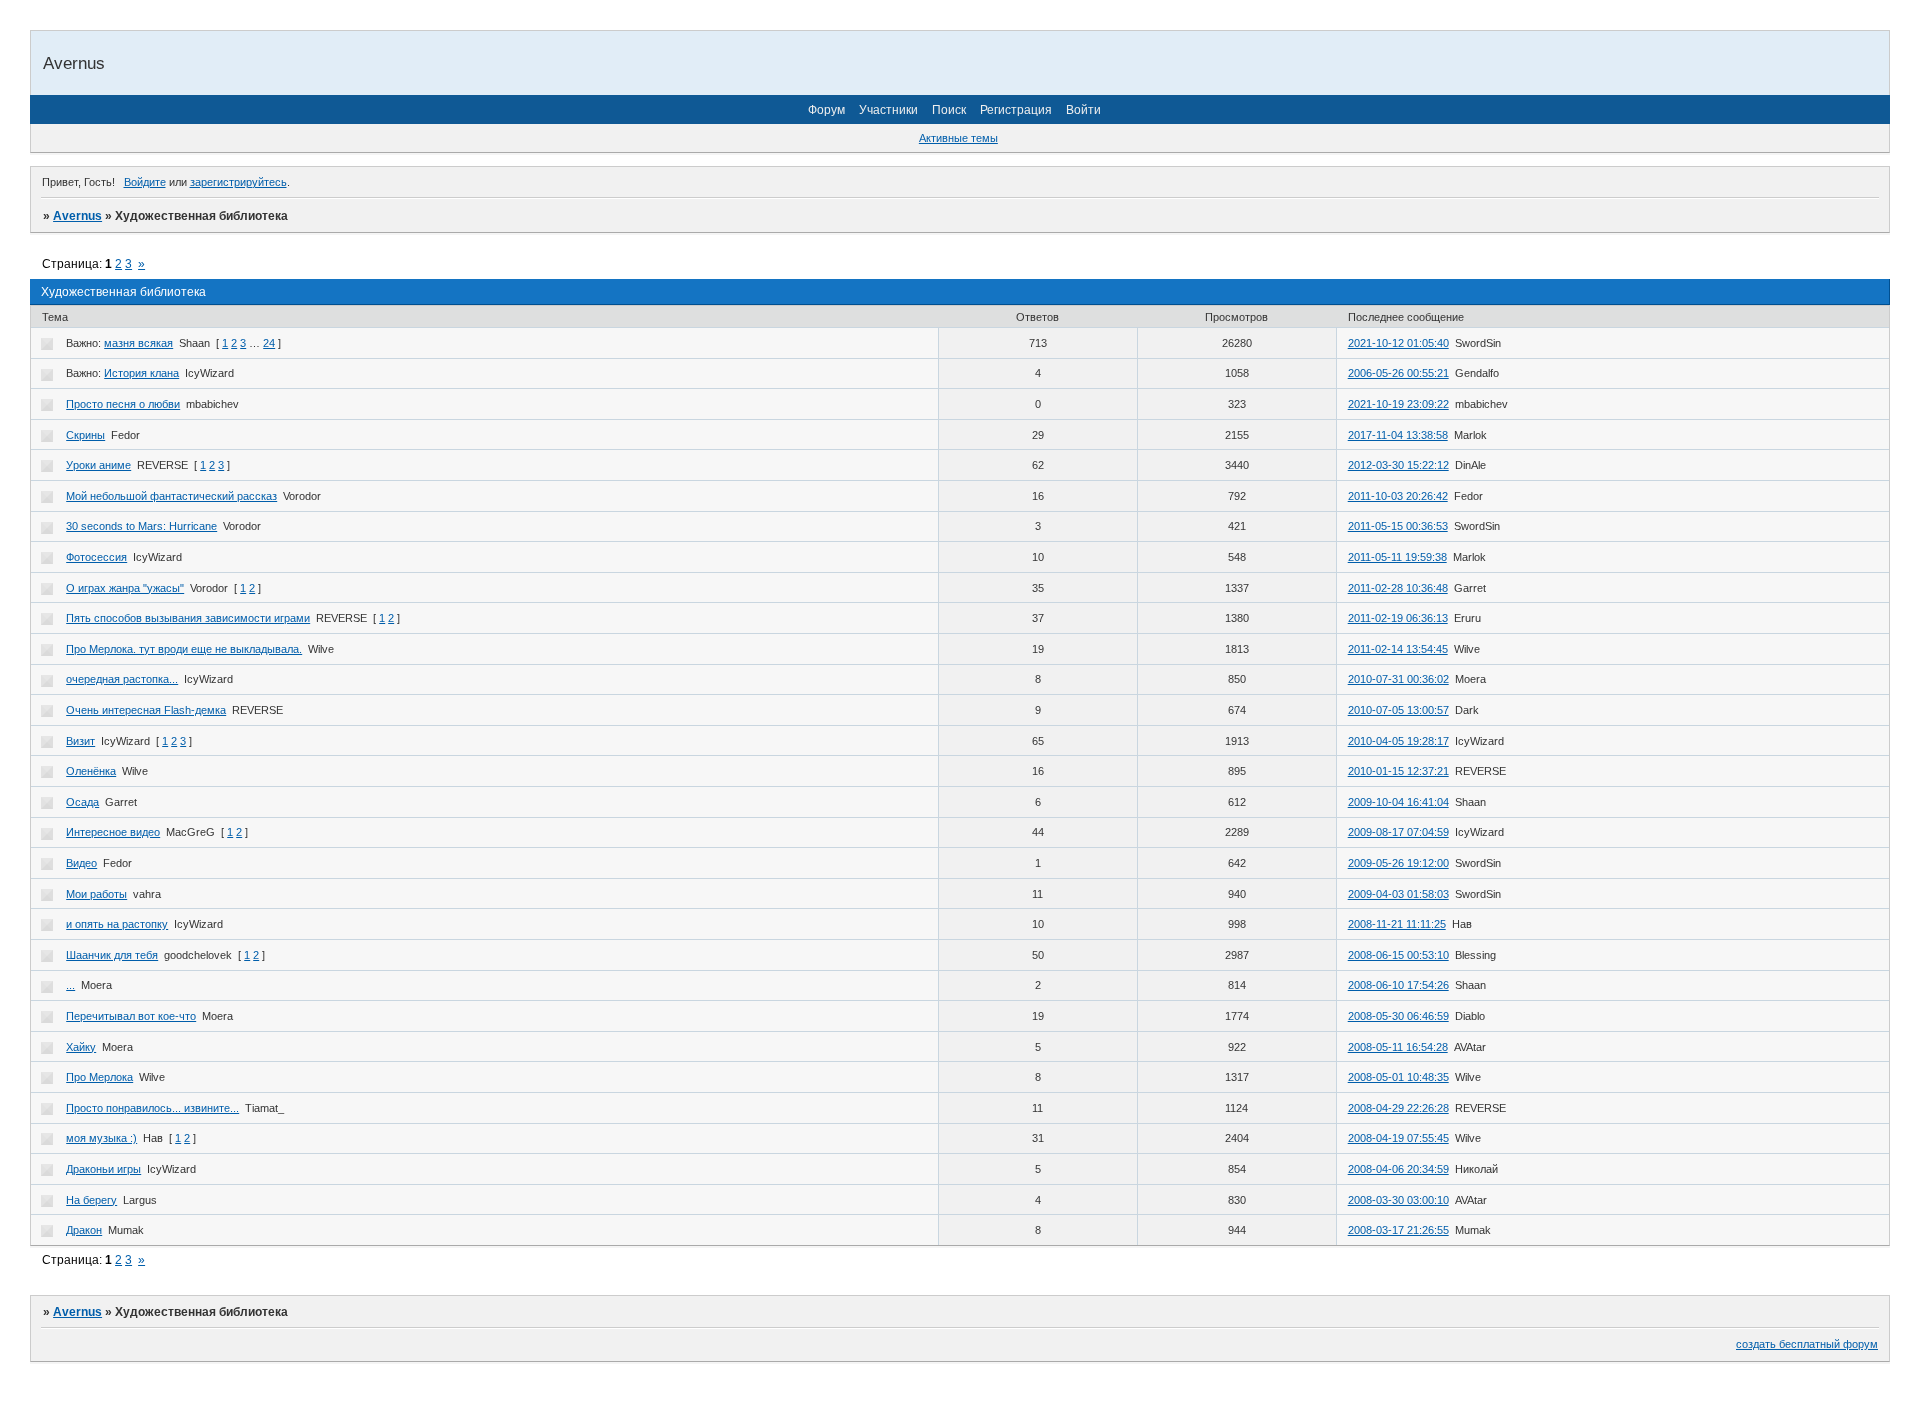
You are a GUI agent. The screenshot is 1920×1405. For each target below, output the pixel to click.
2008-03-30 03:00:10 (1398, 1200)
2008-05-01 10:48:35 (1398, 1077)
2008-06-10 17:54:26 (1398, 985)
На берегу (91, 1200)
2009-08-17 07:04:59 (1398, 832)
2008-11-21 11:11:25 (1397, 924)
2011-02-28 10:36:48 (1398, 588)
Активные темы (958, 138)
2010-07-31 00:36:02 (1398, 679)
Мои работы (96, 894)
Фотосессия (96, 557)
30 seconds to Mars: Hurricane (141, 526)
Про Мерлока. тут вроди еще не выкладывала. (184, 649)
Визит (80, 741)
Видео (81, 863)
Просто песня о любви (123, 404)
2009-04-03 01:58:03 (1398, 894)
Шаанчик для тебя (112, 955)
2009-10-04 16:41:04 (1398, 802)
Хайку (81, 1047)
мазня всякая (138, 343)
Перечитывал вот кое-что (131, 1016)
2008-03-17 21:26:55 (1398, 1230)
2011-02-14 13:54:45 (1398, 649)
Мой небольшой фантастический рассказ (171, 496)
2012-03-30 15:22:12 (1398, 465)
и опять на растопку (117, 924)
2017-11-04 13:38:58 (1398, 435)
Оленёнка (91, 771)
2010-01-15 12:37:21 (1398, 771)
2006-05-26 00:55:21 (1398, 373)
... (70, 985)
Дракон (84, 1230)
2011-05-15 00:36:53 (1398, 526)
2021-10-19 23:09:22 (1398, 404)
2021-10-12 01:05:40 (1398, 343)
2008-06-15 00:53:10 (1398, 955)
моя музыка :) (101, 1138)
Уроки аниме (98, 465)
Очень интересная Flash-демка (146, 710)
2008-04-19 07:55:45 (1398, 1138)
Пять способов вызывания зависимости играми (188, 618)
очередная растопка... (122, 679)
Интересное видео (113, 832)
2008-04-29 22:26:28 (1398, 1108)
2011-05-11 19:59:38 (1397, 557)
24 (269, 343)
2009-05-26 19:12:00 (1398, 863)
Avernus (77, 216)
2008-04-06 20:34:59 (1398, 1169)
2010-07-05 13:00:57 (1398, 710)
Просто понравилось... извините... (152, 1108)
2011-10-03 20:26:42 (1398, 496)
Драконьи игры (103, 1169)
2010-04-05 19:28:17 (1398, 741)
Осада (82, 802)
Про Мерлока (99, 1077)
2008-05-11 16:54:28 (1398, 1047)
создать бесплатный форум (1807, 1344)
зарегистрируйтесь (238, 182)
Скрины (85, 435)
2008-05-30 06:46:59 (1398, 1016)
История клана (141, 373)
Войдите (145, 182)
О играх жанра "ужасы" (125, 588)
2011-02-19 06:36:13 (1398, 618)
